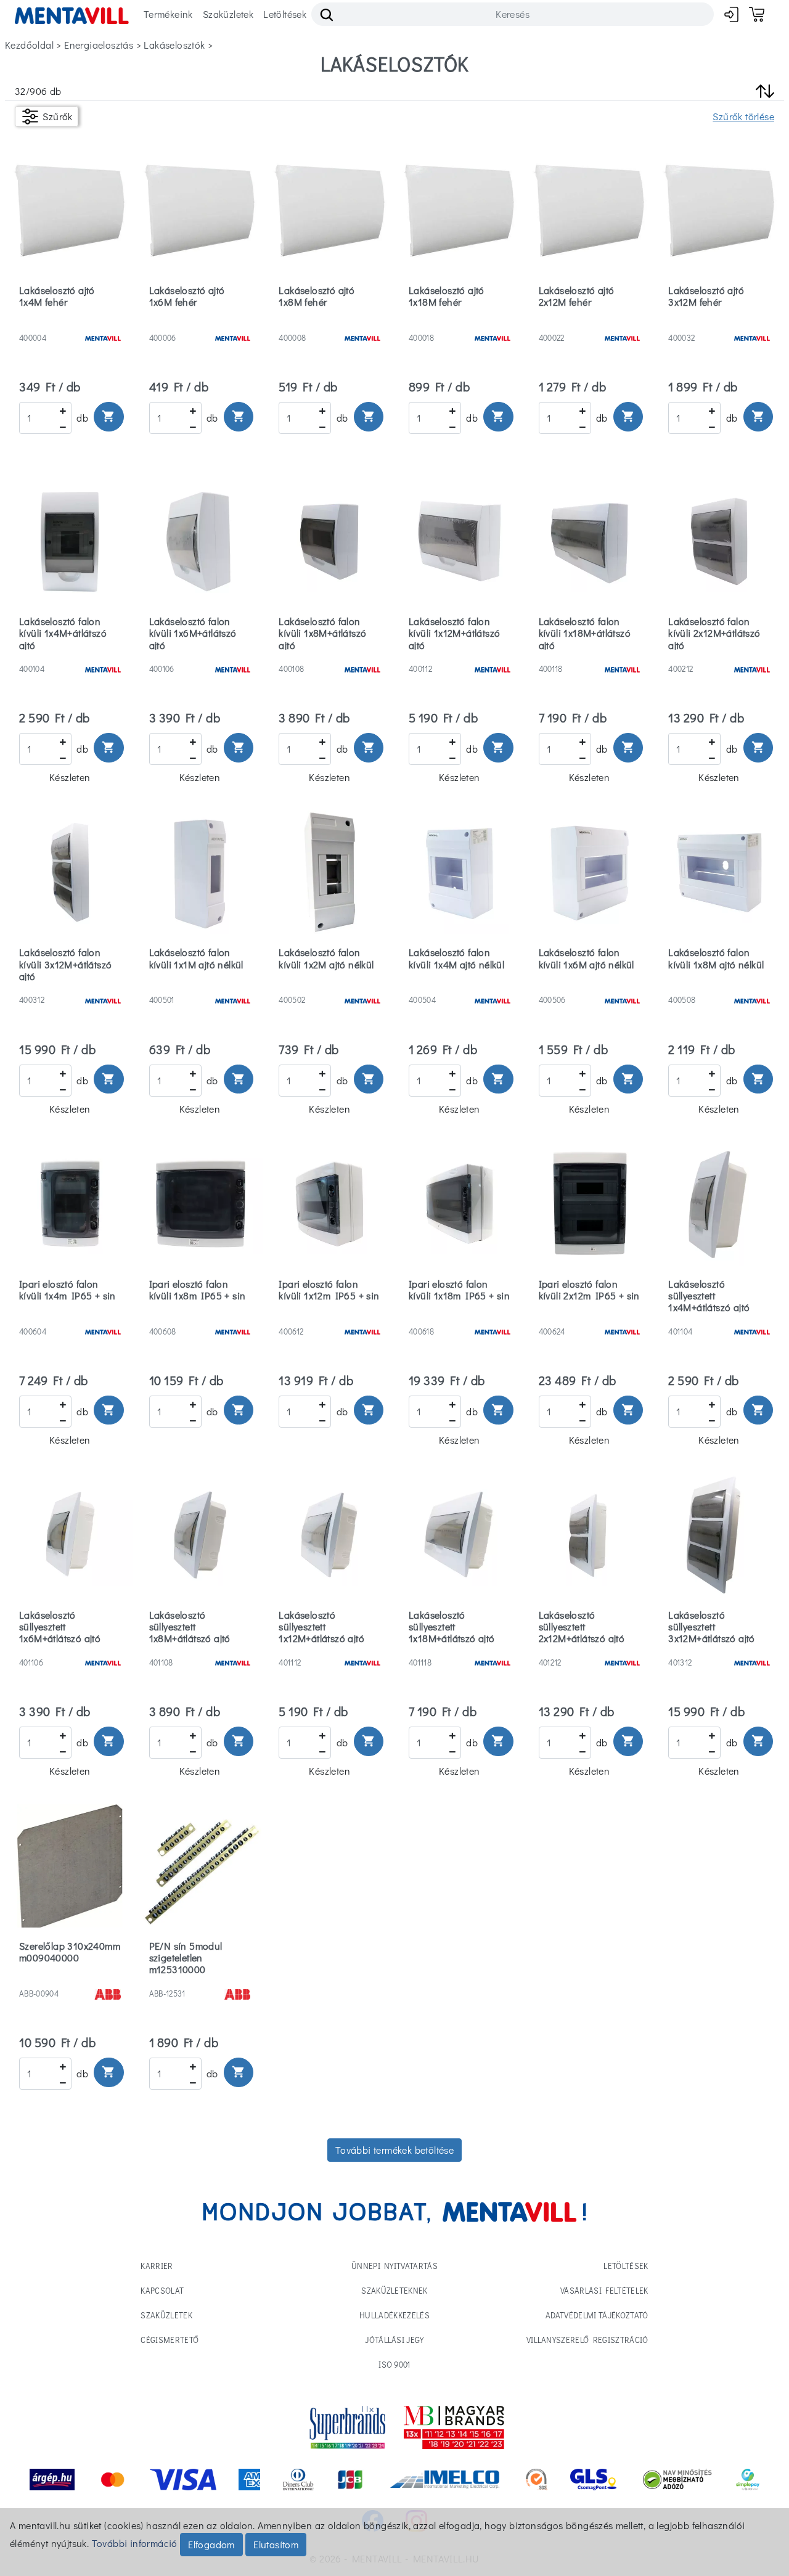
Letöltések (285, 14)
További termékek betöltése (394, 2150)
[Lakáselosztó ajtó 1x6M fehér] (200, 322)
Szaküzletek (228, 14)
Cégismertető (170, 2340)
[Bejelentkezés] (731, 14)
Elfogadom (211, 2544)
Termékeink (168, 14)
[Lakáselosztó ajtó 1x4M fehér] (70, 322)
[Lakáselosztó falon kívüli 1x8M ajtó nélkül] (719, 984)
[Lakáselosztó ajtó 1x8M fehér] (329, 322)
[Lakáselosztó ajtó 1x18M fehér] (460, 322)
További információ (135, 2543)
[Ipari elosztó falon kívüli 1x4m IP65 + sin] (70, 1316)
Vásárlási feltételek (604, 2290)
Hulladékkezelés (394, 2315)
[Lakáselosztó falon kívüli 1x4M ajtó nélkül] (460, 984)
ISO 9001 (394, 2364)
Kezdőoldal (29, 45)
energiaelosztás (99, 45)
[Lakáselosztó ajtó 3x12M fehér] (719, 322)
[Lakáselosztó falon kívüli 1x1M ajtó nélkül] (200, 984)
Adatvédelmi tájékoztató (597, 2315)
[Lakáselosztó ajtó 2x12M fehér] (590, 322)
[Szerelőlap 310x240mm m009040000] (70, 1978)
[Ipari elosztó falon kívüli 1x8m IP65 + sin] (200, 1316)
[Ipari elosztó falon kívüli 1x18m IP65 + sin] (460, 1316)
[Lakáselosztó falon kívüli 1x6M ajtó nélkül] (590, 984)
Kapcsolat (162, 2290)
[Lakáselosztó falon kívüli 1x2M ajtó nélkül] (329, 984)
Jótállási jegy (394, 2340)
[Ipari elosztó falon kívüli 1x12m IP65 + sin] (329, 1316)
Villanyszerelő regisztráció (587, 2340)
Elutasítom (276, 2544)
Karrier (157, 2266)
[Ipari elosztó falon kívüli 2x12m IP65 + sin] (590, 1316)
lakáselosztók (174, 45)
